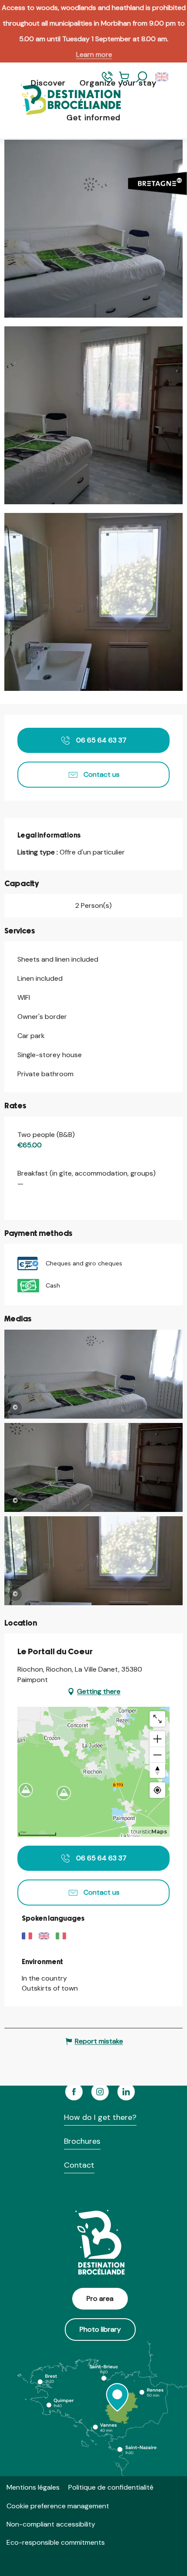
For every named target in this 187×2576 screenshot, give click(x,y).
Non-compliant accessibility (51, 2524)
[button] (142, 77)
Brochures (82, 2141)
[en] (162, 77)
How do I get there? (100, 2117)
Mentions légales (33, 2487)
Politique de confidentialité (111, 2487)
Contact (79, 2165)
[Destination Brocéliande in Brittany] (64, 100)
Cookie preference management (58, 2506)
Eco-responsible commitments (56, 2542)
